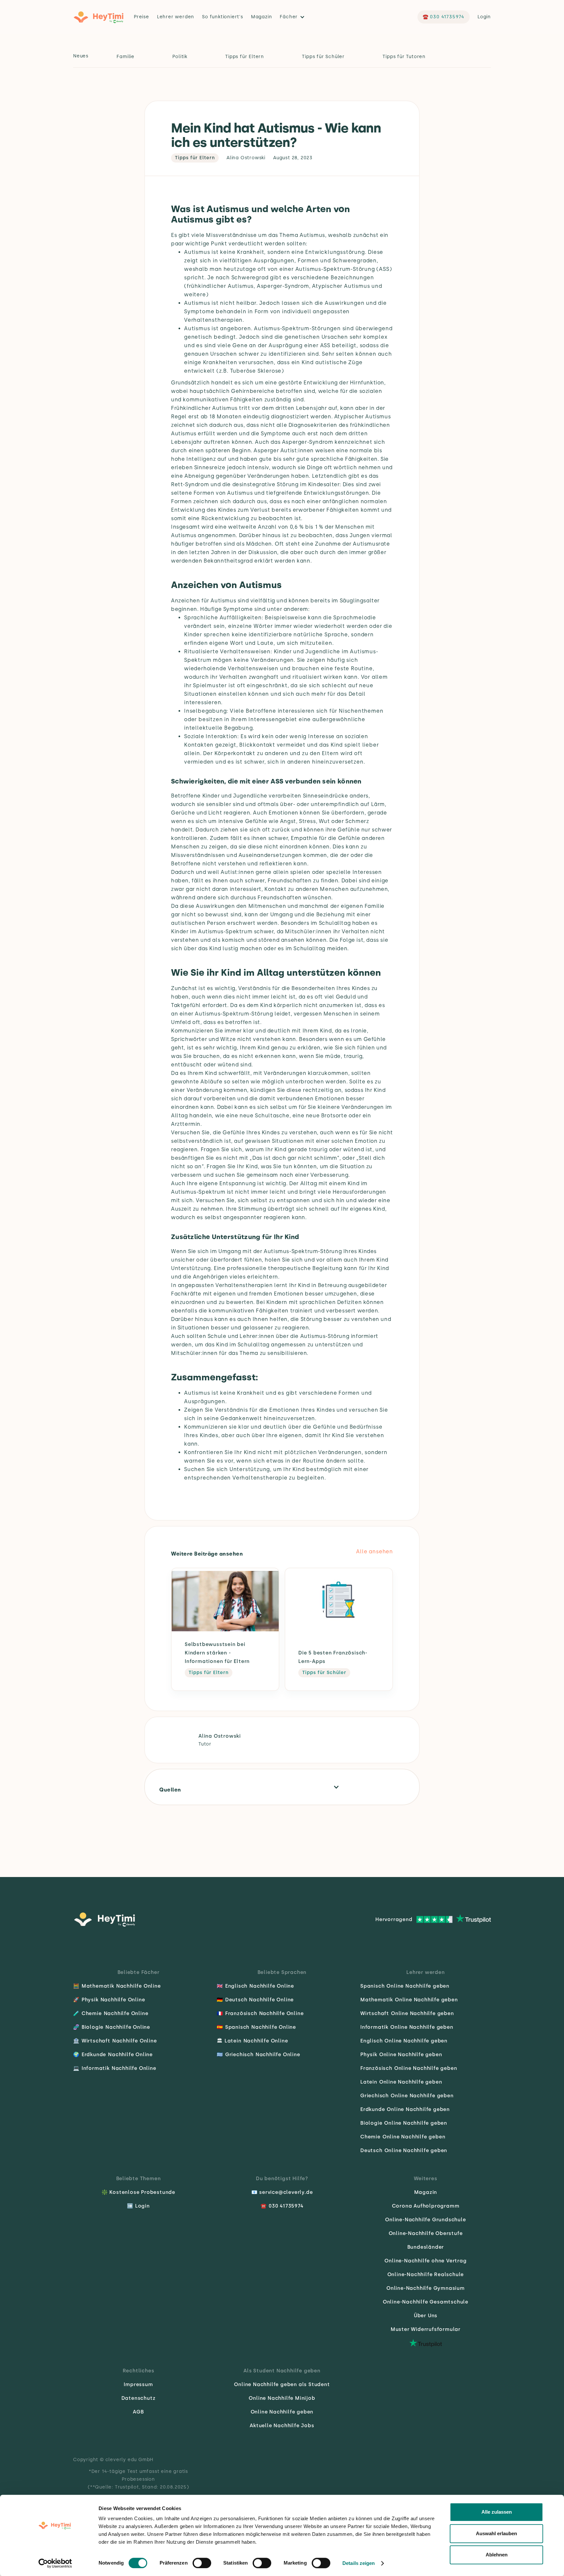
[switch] (202, 2563)
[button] (294, 17)
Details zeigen (359, 2563)
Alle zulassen (497, 2512)
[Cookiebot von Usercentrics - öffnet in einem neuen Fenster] (55, 2563)
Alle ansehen (375, 1552)
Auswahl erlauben (496, 2533)
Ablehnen (497, 2555)
